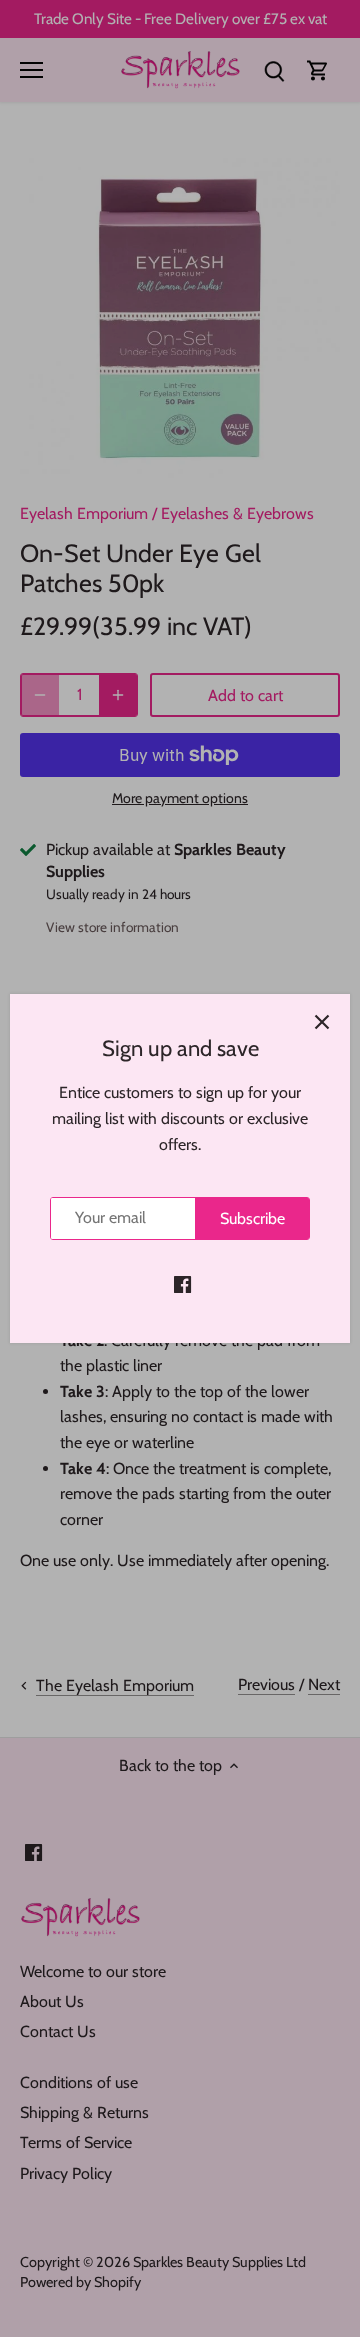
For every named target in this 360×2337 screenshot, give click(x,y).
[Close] (322, 1022)
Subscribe (252, 1218)
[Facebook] (182, 1283)
